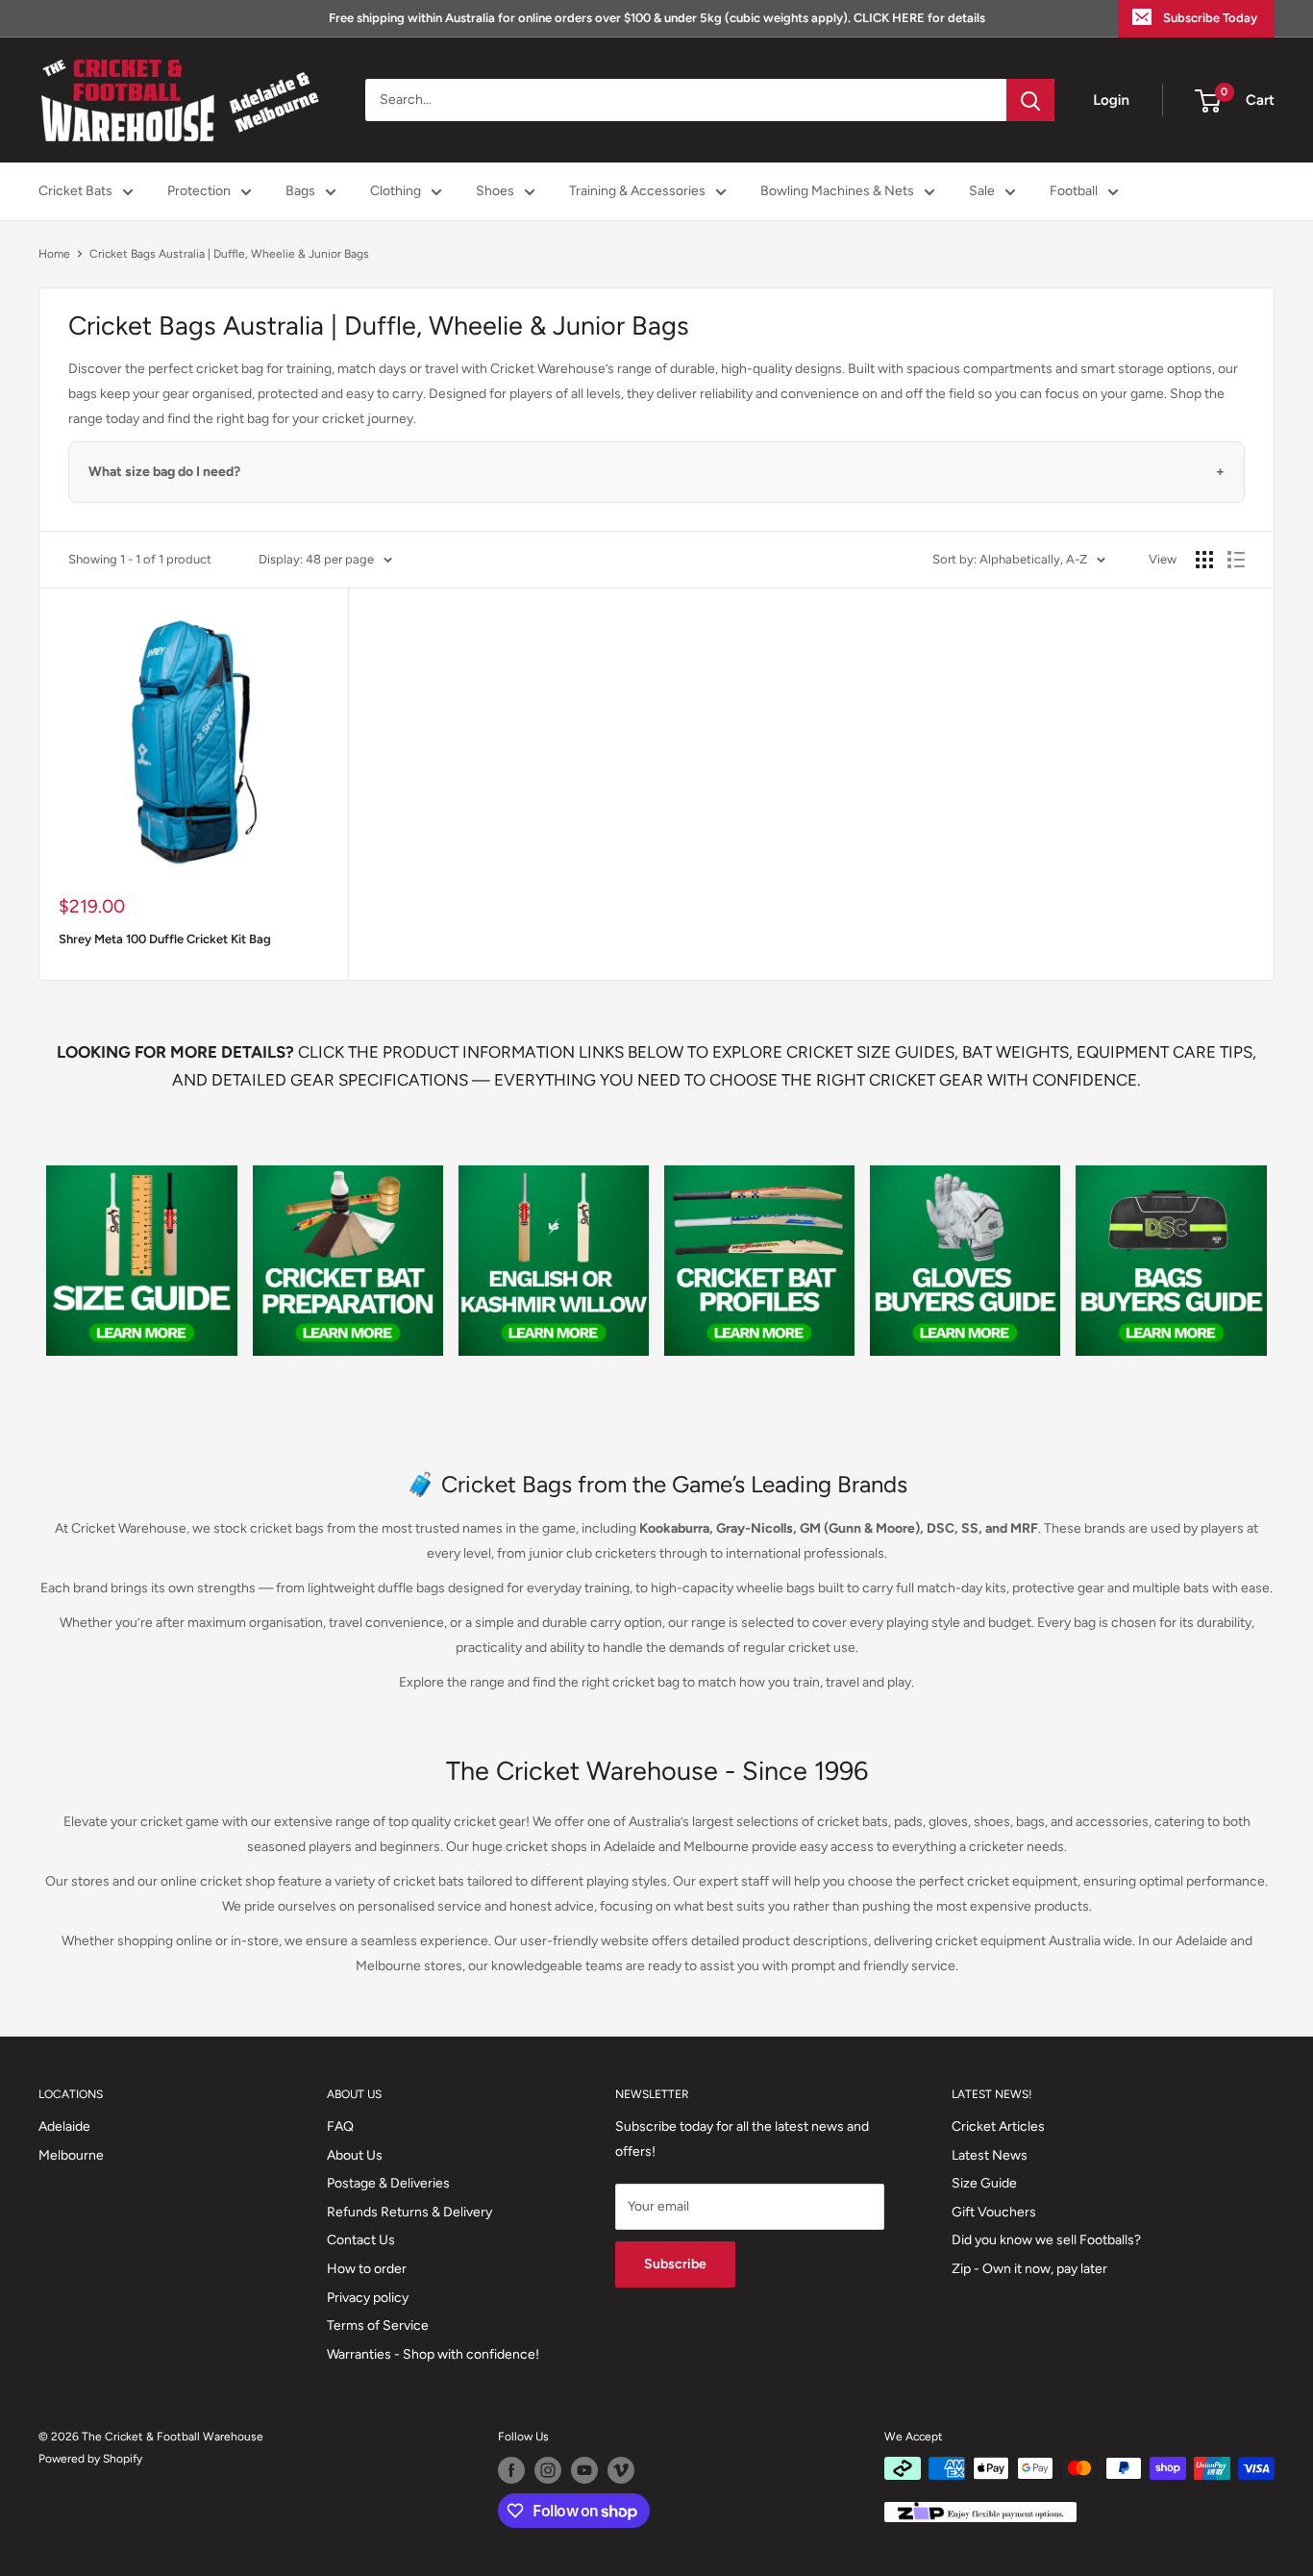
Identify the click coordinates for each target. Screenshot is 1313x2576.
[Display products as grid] (1204, 560)
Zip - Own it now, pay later (1029, 2269)
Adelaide (64, 2126)
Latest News (990, 2155)
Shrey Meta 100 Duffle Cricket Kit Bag (165, 939)
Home (54, 254)
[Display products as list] (1236, 560)
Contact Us (361, 2240)
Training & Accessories (637, 191)
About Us (355, 2155)
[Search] (1030, 100)
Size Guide (984, 2183)
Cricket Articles (998, 2126)
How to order (367, 2269)
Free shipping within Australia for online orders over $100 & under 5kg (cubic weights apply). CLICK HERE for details (657, 18)
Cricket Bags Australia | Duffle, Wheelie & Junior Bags (229, 254)
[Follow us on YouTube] (584, 2470)
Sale (982, 191)
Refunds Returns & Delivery (409, 2212)
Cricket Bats (75, 191)
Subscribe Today (1210, 18)
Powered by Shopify (90, 2459)
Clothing (396, 191)
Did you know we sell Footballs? (1046, 2240)
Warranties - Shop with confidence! (433, 2354)
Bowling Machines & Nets (837, 191)
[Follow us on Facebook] (511, 2470)
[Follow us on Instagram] (548, 2470)
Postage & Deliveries (388, 2183)
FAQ (340, 2126)
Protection (199, 191)
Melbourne (71, 2155)
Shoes (495, 191)
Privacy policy (368, 2298)
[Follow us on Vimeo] (621, 2470)
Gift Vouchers (994, 2212)
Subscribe (675, 2264)
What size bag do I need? (164, 472)
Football (1074, 191)
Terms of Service (378, 2326)
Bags (300, 191)
